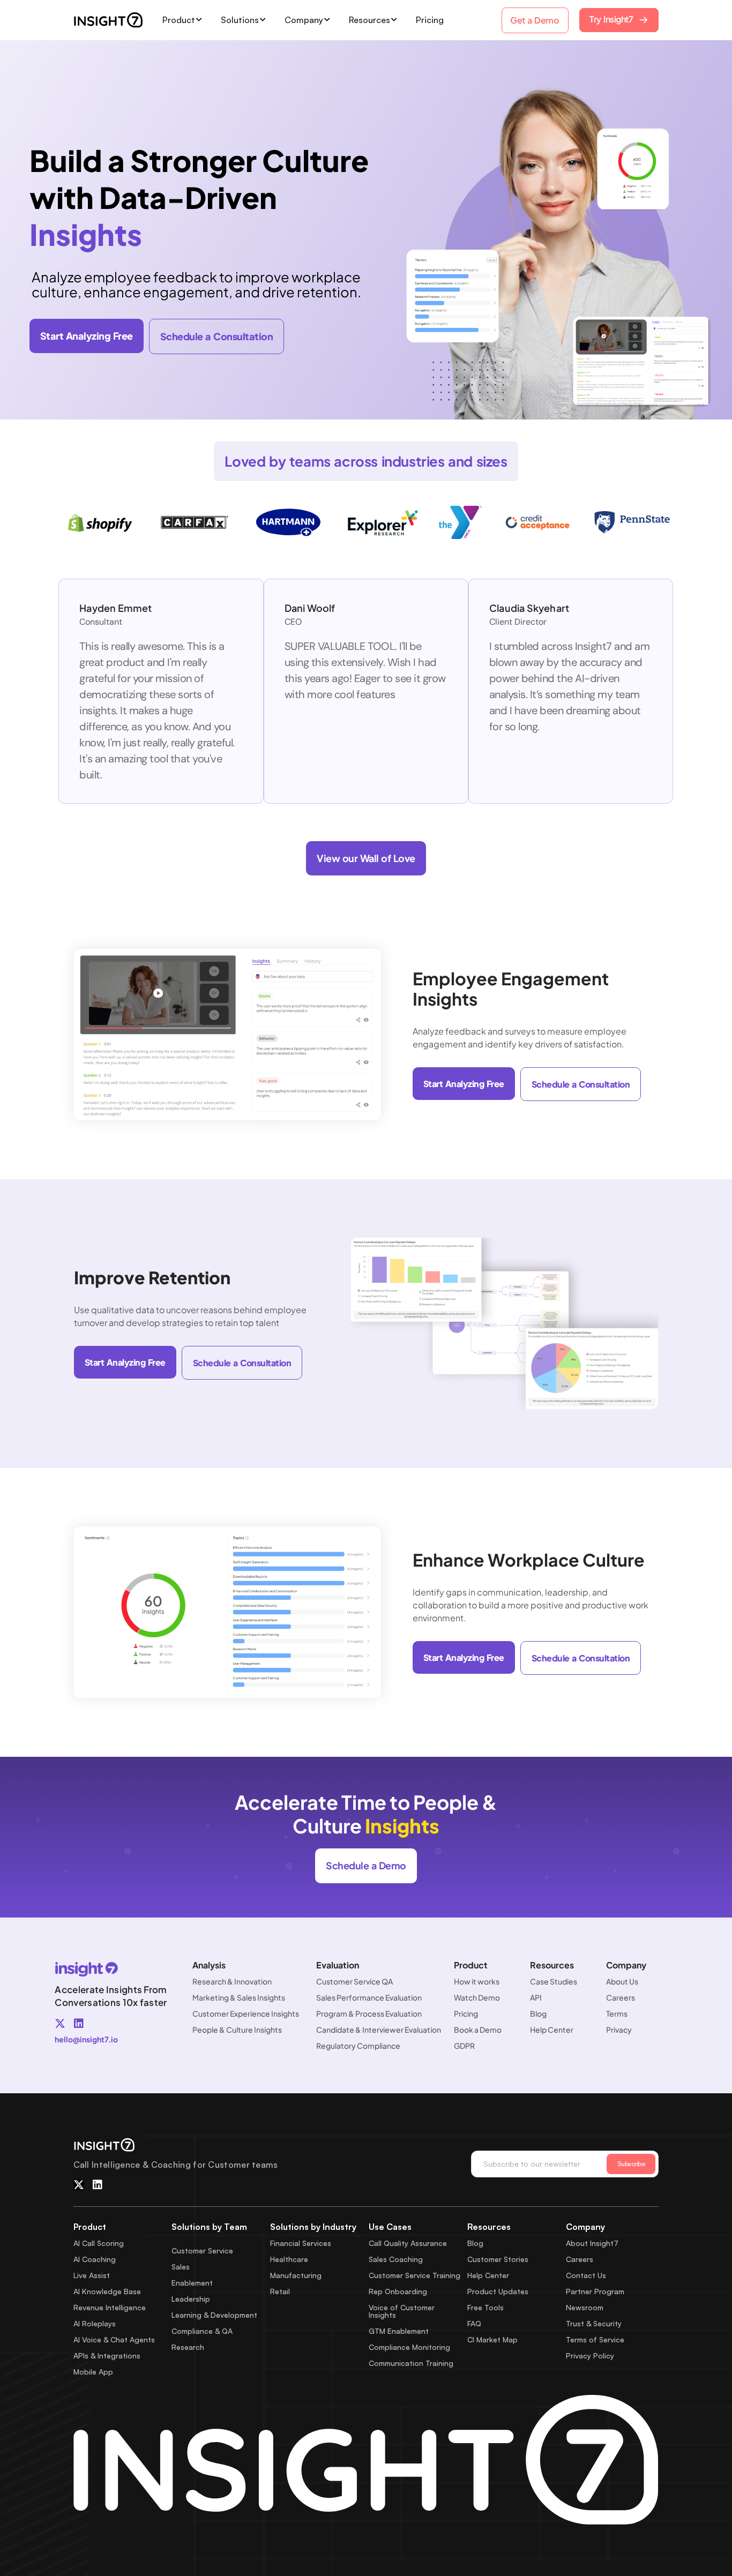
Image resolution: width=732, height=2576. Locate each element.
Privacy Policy (590, 2356)
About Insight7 (592, 2243)
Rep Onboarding (398, 2291)
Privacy (619, 2030)
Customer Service (202, 2251)
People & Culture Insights (237, 2030)
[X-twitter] (60, 2024)
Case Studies (554, 1981)
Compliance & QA (202, 2331)
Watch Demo (477, 1997)
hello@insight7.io (86, 2039)
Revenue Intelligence (110, 2307)
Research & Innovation (232, 1981)
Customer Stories (498, 2259)
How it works (477, 1981)
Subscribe (631, 2164)
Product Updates (498, 2291)
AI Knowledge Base (107, 2291)
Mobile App (93, 2372)
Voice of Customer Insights (402, 2311)
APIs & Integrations (107, 2356)
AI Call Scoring (99, 2243)
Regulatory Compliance (358, 2046)
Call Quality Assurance (408, 2243)
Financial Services (301, 2243)
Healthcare (289, 2259)
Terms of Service (595, 2339)
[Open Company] (327, 20)
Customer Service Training (414, 2275)
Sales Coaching (396, 2259)
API (536, 1997)
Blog (538, 2013)
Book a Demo (478, 2030)
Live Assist (92, 2275)
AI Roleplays (95, 2323)
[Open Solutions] (263, 20)
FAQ (474, 2323)
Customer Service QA (354, 1981)
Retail (280, 2291)
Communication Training (411, 2363)
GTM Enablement (399, 2331)
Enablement (192, 2283)
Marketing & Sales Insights (239, 1997)
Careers (621, 1997)
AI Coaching (95, 2259)
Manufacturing (296, 2275)
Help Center (552, 2030)
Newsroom (585, 2307)
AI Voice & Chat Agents (114, 2339)
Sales (181, 2267)
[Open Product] (199, 20)
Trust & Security (594, 2323)
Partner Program (595, 2291)
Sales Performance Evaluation (369, 1997)
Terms (617, 2013)
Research (188, 2347)
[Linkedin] (79, 2024)
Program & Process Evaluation (369, 2013)
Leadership (191, 2299)
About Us (622, 1981)
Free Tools (485, 2307)
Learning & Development (214, 2315)
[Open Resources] (394, 20)
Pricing (466, 2013)
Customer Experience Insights (246, 2013)
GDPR (464, 2046)
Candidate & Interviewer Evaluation (379, 2030)
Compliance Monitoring (409, 2347)
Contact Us (586, 2275)
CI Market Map (492, 2339)
